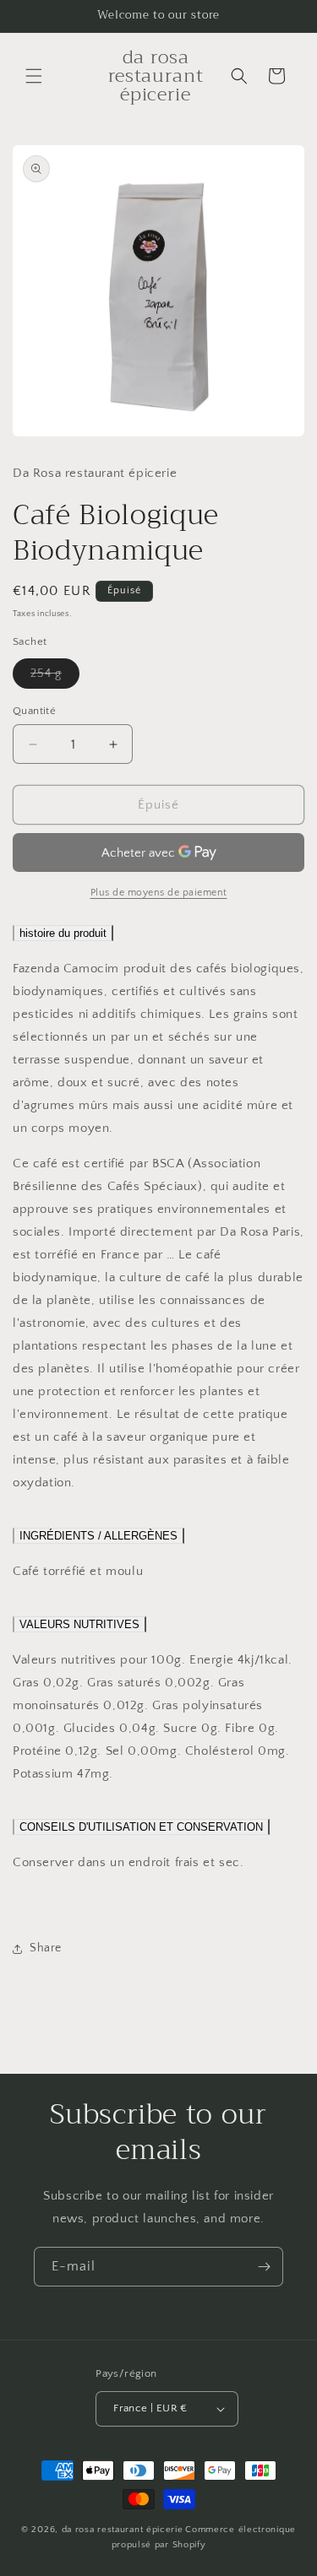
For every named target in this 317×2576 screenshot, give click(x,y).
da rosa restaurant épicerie (123, 2530)
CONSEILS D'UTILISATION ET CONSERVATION (141, 1827)
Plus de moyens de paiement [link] (159, 893)
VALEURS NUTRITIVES (79, 1624)
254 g (55, 677)
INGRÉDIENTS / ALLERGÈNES (98, 1536)
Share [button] (46, 1948)
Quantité (34, 711)
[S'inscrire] (264, 2267)
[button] (34, 76)
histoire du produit (63, 933)
